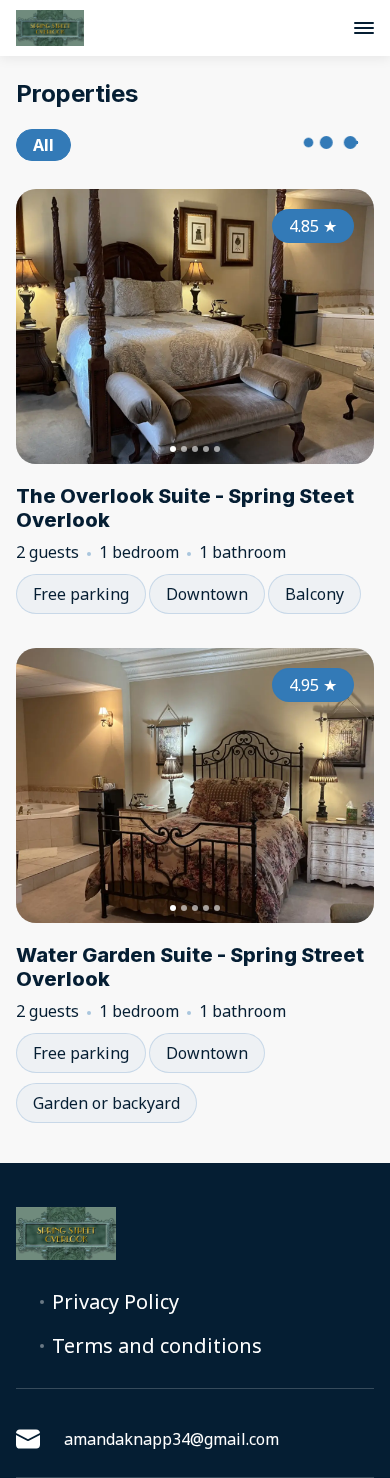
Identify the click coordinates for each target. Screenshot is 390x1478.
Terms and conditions (157, 1346)
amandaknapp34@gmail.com (171, 1439)
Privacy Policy (115, 1302)
